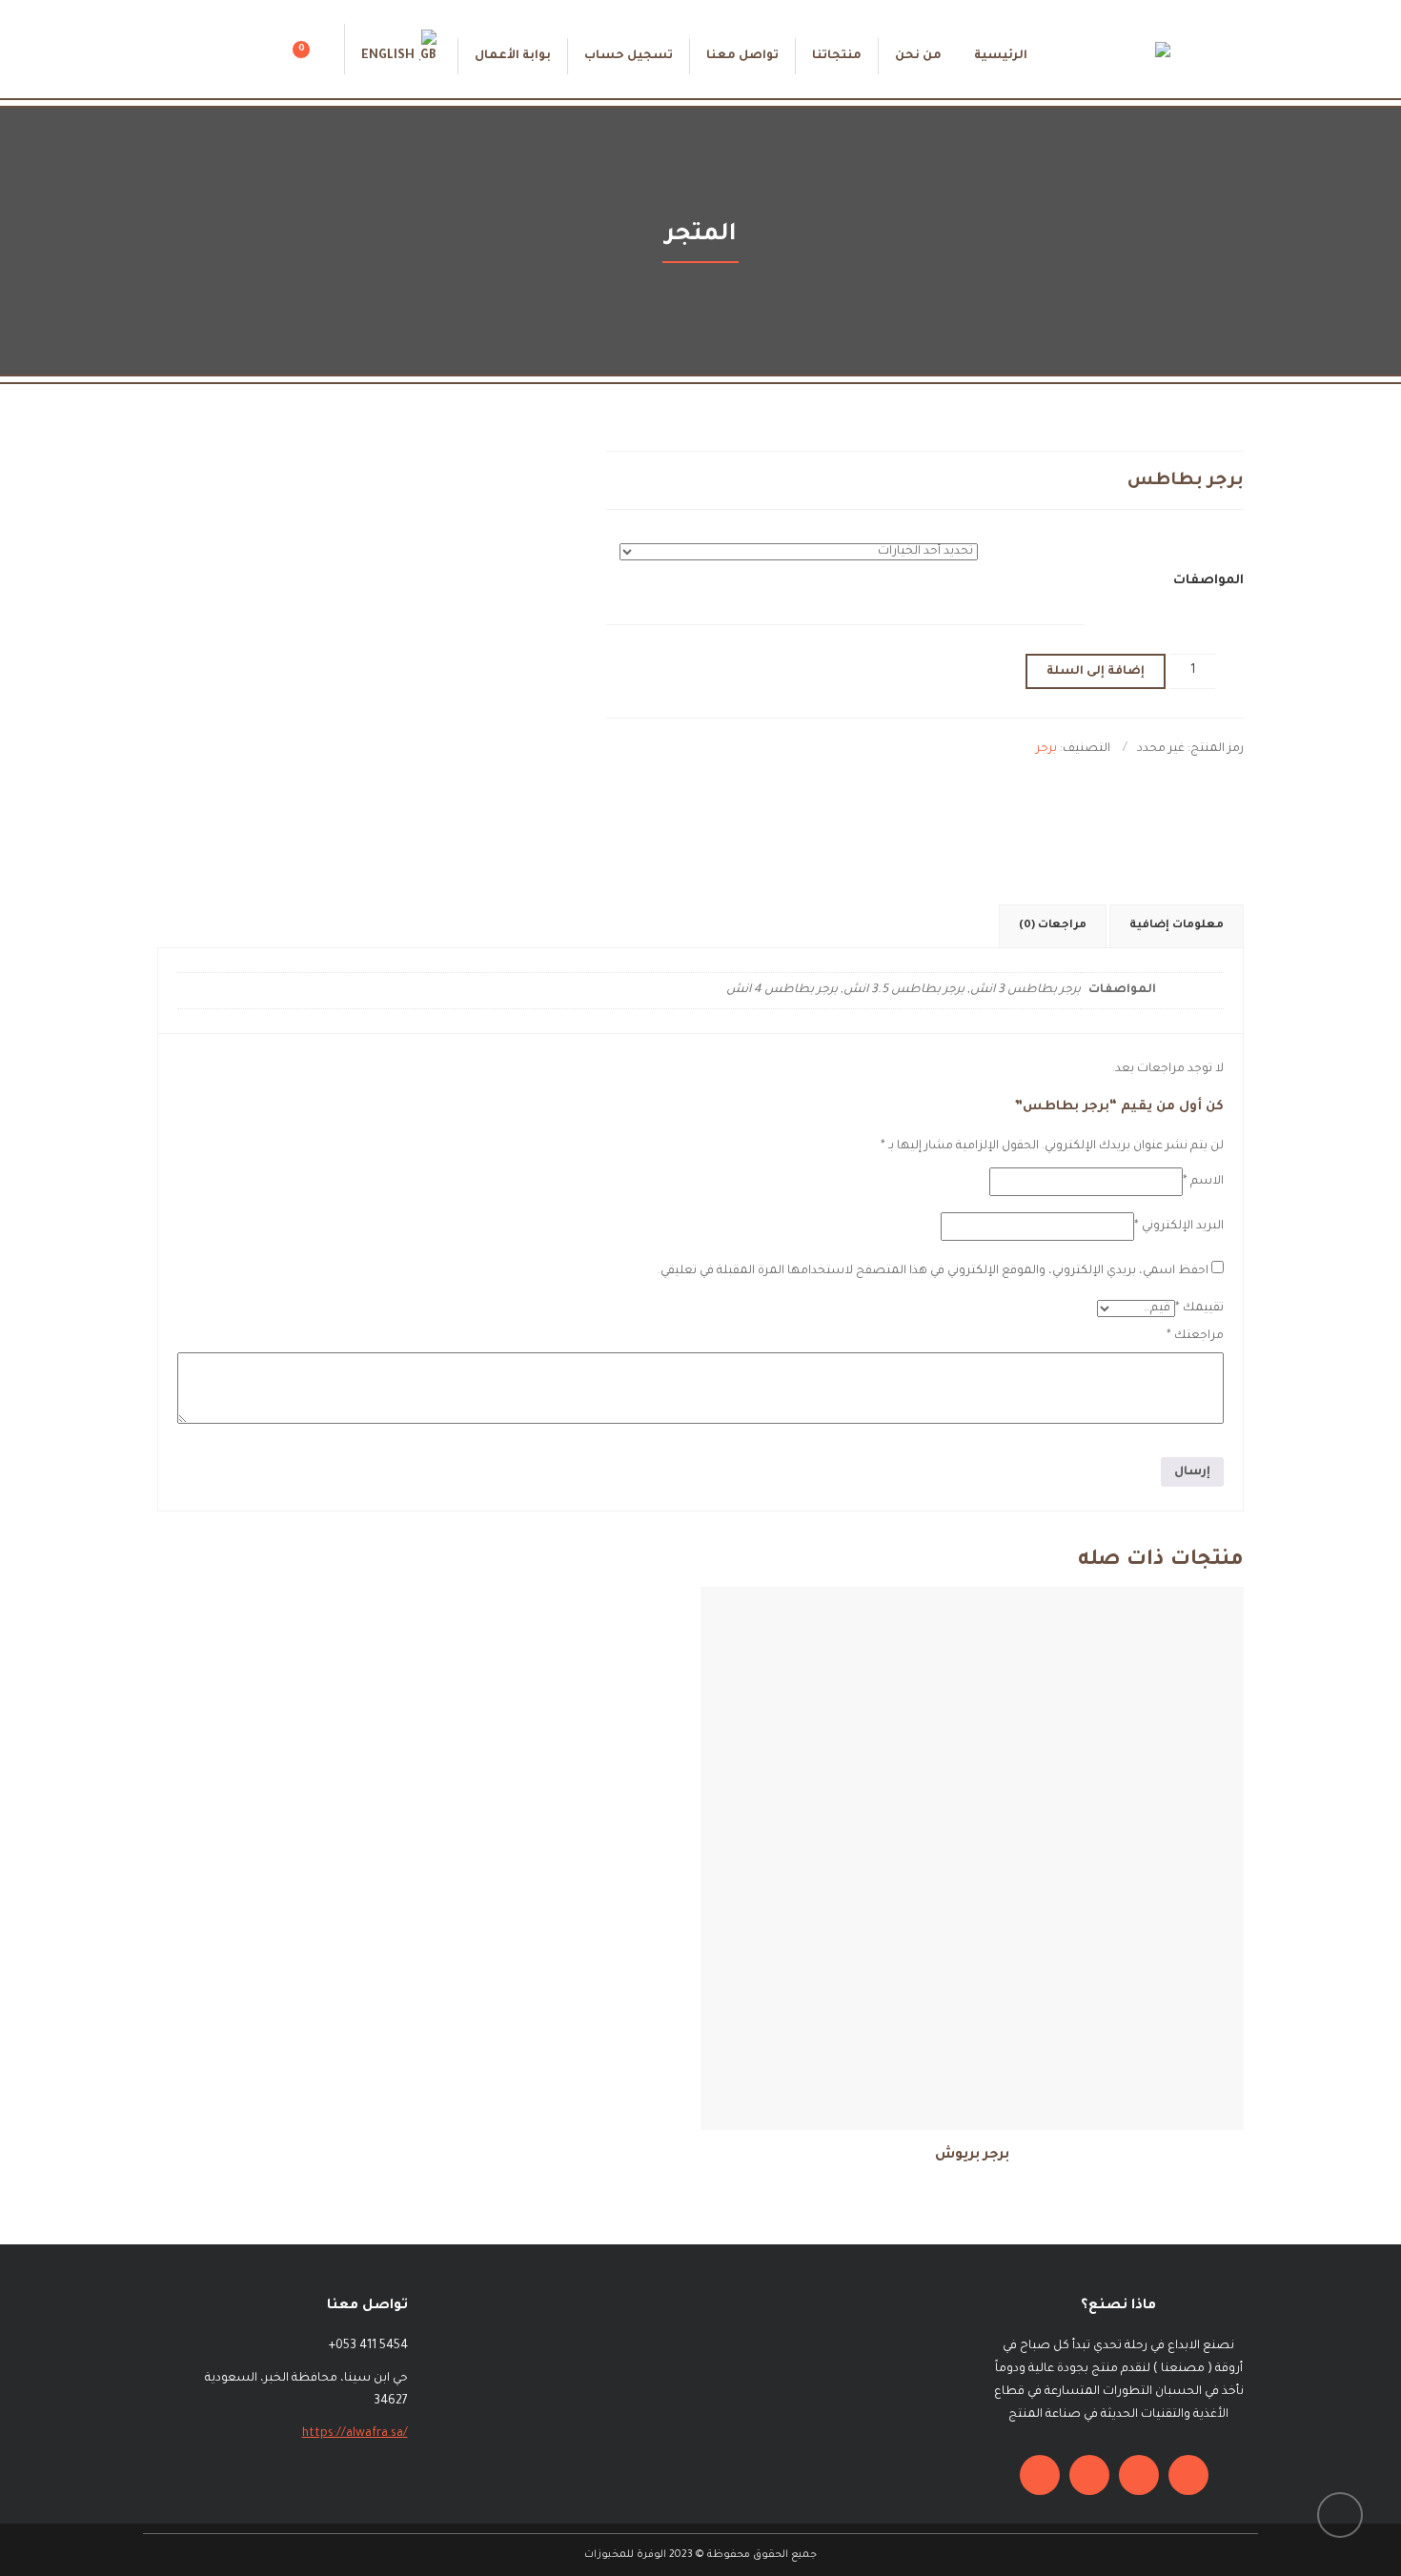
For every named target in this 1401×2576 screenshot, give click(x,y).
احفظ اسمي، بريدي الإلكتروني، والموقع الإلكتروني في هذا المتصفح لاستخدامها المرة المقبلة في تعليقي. (933, 1271)
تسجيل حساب (629, 56)
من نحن (918, 56)
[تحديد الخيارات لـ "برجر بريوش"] (908, 1783)
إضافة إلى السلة (1096, 672)
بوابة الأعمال (513, 56)
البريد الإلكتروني (1179, 1227)
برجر (1046, 749)
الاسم (1203, 1182)
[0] (324, 56)
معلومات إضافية (1177, 926)
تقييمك (1199, 1308)
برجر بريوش (972, 2156)
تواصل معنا (742, 56)
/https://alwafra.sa (355, 2434)
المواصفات (1208, 581)
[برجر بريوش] (1036, 1783)
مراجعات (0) (1053, 926)
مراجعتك (1195, 1336)
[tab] (1177, 926)
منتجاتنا (837, 56)
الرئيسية (1001, 56)
